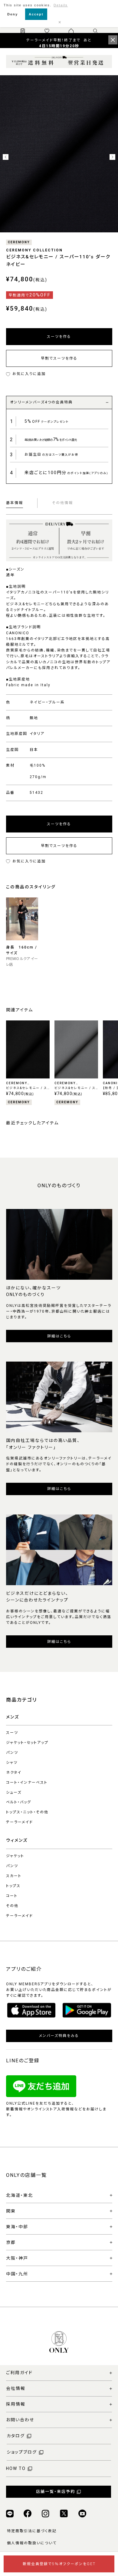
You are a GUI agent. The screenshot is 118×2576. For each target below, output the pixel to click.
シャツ (12, 1763)
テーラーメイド (20, 1822)
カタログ (16, 2436)
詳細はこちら (59, 1336)
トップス (13, 1886)
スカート (14, 1876)
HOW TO (16, 2468)
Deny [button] (13, 14)
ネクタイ (14, 1773)
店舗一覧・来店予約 (56, 2492)
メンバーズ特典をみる (59, 2036)
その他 (12, 1906)
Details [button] (61, 5)
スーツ (12, 1733)
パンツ (12, 1753)
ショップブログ (22, 2452)
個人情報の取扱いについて (32, 2543)
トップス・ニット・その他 (27, 1812)
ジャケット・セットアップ (27, 1743)
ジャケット (15, 1856)
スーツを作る (59, 337)
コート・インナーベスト (27, 1783)
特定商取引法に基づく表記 (32, 2531)
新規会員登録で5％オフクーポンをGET (59, 2564)
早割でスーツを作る (59, 358)
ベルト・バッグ (19, 1802)
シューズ (14, 1792)
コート (12, 1896)
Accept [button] (36, 14)
